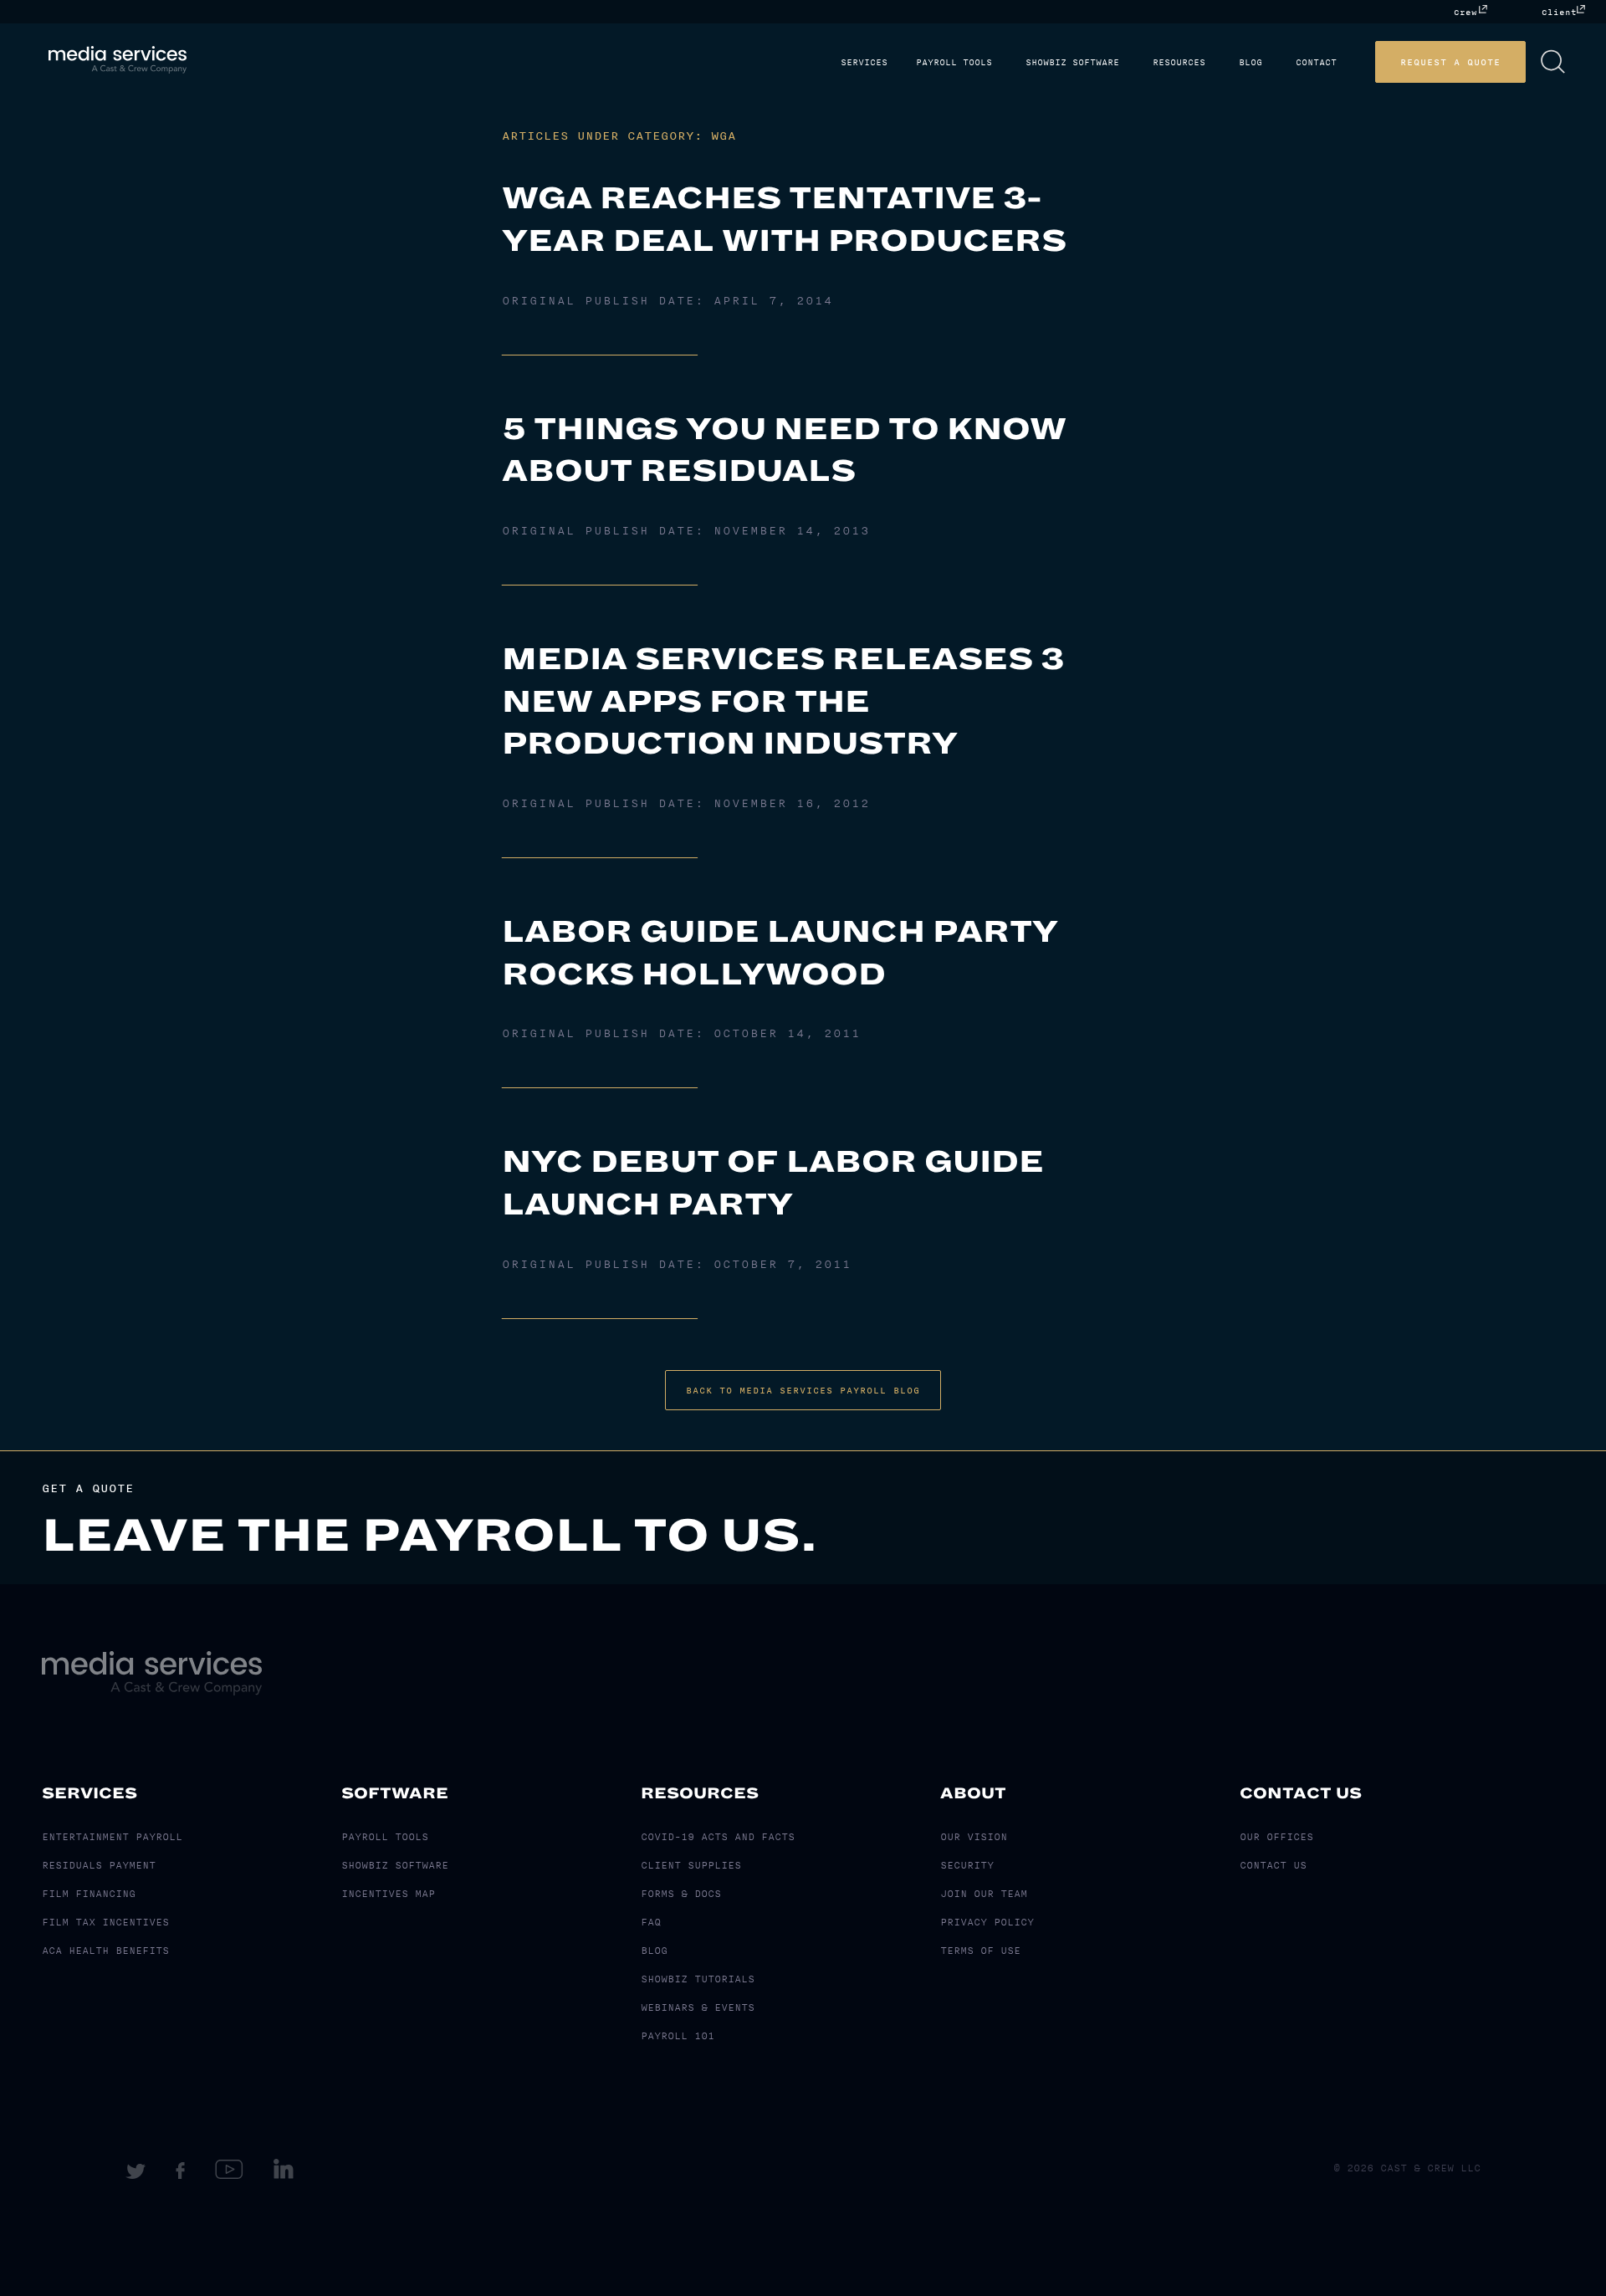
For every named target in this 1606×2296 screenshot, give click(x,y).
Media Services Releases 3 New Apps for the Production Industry (783, 701)
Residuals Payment (99, 1865)
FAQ (651, 1922)
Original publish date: (667, 301)
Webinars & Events (698, 2007)
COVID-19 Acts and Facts (718, 1837)
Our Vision (974, 1837)
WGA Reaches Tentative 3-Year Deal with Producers (784, 220)
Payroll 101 (678, 2036)
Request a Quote (1476, 62)
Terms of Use (980, 1951)
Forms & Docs (681, 1894)
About (973, 1793)
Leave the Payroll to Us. (430, 1536)
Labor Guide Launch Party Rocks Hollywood (780, 953)
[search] (1578, 62)
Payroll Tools (1006, 63)
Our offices (1276, 1837)
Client (1559, 12)
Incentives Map (388, 1894)
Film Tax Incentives (105, 1922)
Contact (1341, 63)
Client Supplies (691, 1865)
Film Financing (89, 1894)
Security (967, 1865)
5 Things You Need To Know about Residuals (784, 450)
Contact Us (1301, 1793)
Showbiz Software (1118, 63)
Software (395, 1793)
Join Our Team (984, 1894)
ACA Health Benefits (105, 1951)
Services (923, 63)
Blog (1282, 63)
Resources (1217, 63)
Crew (1465, 12)
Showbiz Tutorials (698, 1979)
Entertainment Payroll (112, 1837)
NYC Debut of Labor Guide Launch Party (773, 1183)
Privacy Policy (987, 1922)
